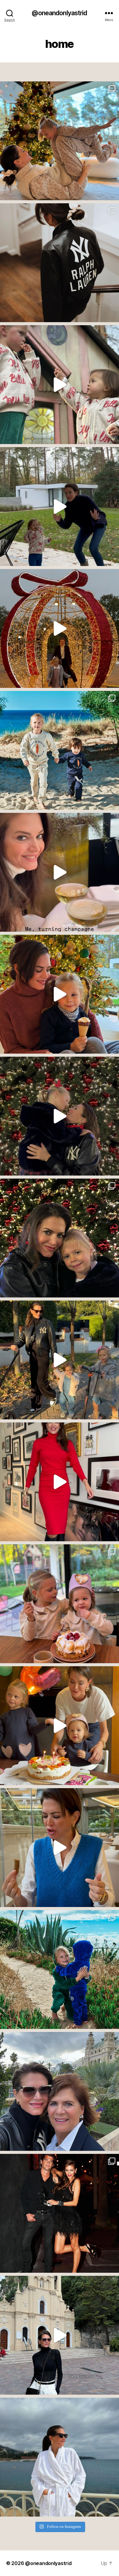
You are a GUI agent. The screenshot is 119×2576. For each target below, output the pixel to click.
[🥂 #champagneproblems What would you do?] (60, 872)
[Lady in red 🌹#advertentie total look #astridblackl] (60, 1482)
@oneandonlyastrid (59, 13)
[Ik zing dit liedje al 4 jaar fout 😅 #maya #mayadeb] (60, 385)
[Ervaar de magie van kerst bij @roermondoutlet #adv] (60, 1116)
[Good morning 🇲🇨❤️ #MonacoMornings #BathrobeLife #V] (60, 2457)
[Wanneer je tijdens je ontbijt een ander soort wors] (60, 1848)
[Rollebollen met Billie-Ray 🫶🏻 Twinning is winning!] (60, 141)
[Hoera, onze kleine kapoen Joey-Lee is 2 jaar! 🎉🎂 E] (60, 1604)
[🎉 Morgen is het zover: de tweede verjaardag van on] (60, 1726)
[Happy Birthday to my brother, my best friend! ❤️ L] (60, 2213)
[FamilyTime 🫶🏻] (60, 1360)
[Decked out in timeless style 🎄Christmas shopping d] (60, 263)
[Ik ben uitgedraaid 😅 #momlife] (60, 507)
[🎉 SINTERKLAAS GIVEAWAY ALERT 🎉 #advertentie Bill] (60, 750)
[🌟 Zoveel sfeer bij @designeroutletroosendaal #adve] (60, 628)
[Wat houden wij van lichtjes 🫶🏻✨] (60, 1238)
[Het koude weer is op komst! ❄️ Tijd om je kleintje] (60, 1969)
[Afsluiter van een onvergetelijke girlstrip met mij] (60, 2091)
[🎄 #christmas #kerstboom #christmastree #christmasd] (60, 994)
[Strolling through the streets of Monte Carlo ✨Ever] (60, 2335)
